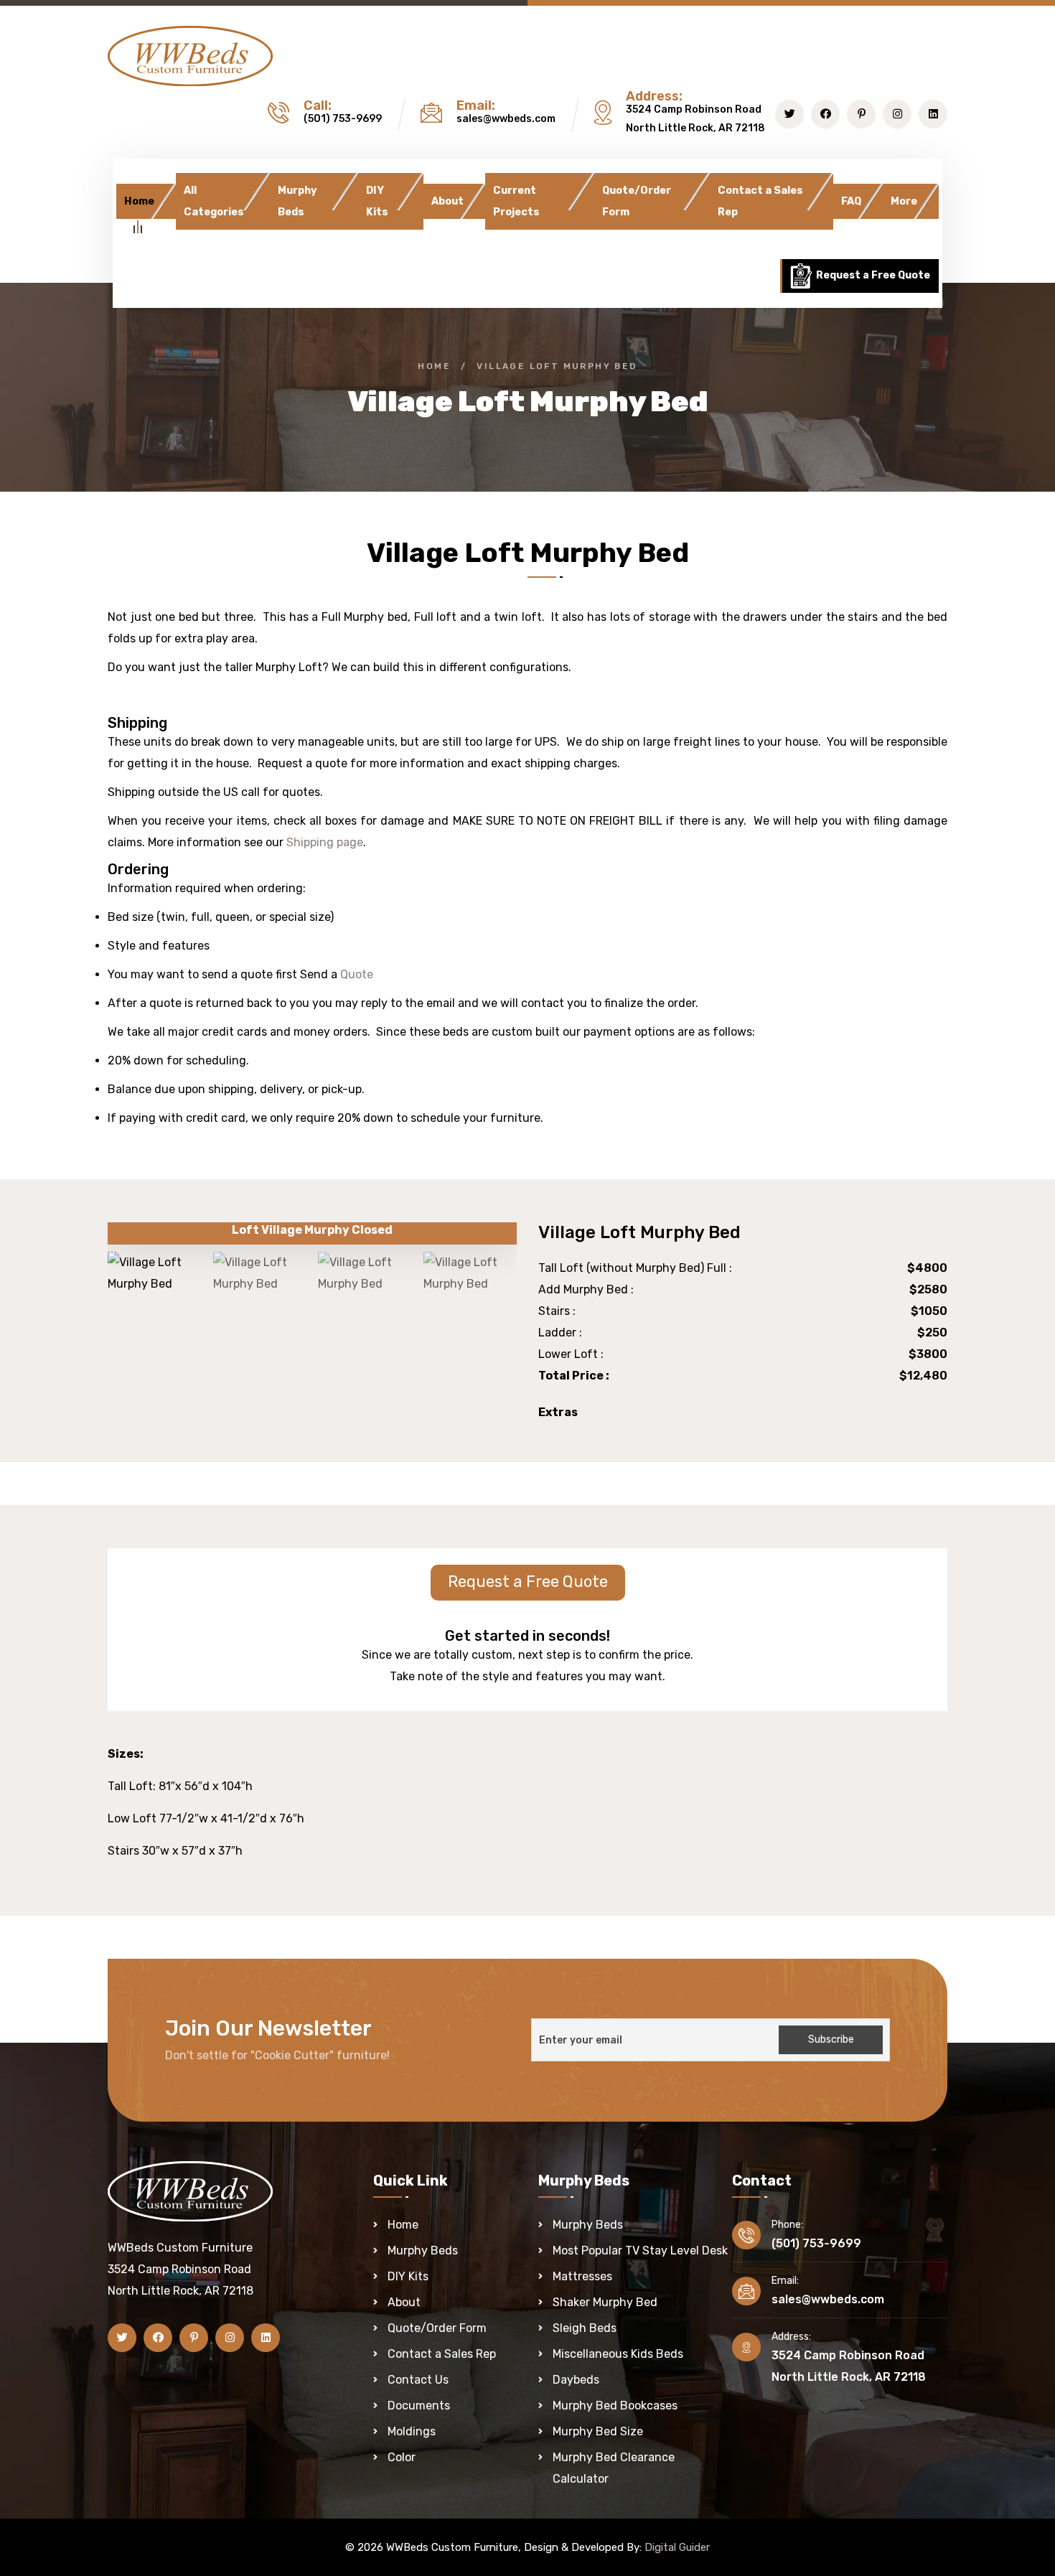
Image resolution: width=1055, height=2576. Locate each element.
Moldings (412, 2431)
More (904, 201)
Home (139, 201)
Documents (419, 2406)
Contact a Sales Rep (760, 201)
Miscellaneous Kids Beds (618, 2354)
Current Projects (516, 201)
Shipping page (323, 842)
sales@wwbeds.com (506, 119)
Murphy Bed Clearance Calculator (614, 2468)
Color (402, 2457)
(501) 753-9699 (343, 119)
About (447, 201)
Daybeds (576, 2380)
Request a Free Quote (872, 275)
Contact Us (418, 2380)
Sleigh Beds (585, 2328)
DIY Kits (377, 201)
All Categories (214, 201)
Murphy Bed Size (598, 2431)
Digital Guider (677, 2547)
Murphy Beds (297, 201)
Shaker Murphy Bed (605, 2302)
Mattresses (582, 2276)
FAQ (851, 201)
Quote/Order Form (637, 201)
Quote (357, 974)
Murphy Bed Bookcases (615, 2406)
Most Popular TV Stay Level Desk (640, 2251)
